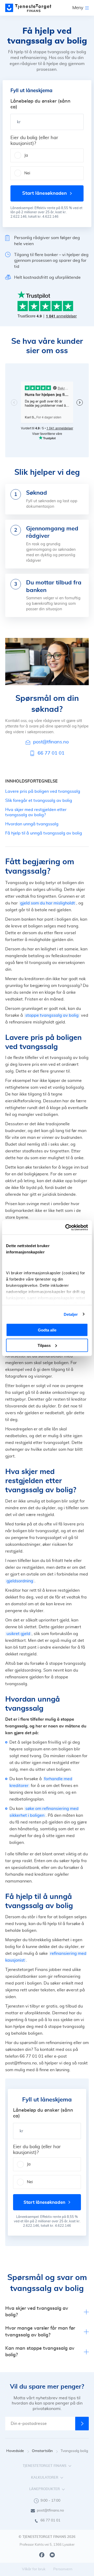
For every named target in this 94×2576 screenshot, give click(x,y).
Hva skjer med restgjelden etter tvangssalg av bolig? (36, 812)
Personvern (63, 2569)
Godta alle (47, 1330)
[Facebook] (42, 2555)
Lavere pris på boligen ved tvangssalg (43, 791)
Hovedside (15, 2451)
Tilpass (44, 1345)
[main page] (28, 8)
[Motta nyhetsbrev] (82, 2424)
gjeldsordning (20, 1581)
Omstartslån (42, 2451)
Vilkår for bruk (34, 2569)
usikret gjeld (18, 1634)
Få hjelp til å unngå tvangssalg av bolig (44, 833)
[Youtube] (52, 2555)
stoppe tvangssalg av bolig (52, 1015)
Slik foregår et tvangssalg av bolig (39, 801)
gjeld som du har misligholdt (48, 903)
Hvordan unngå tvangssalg (32, 824)
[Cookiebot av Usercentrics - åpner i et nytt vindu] (66, 1227)
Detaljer (71, 1314)
